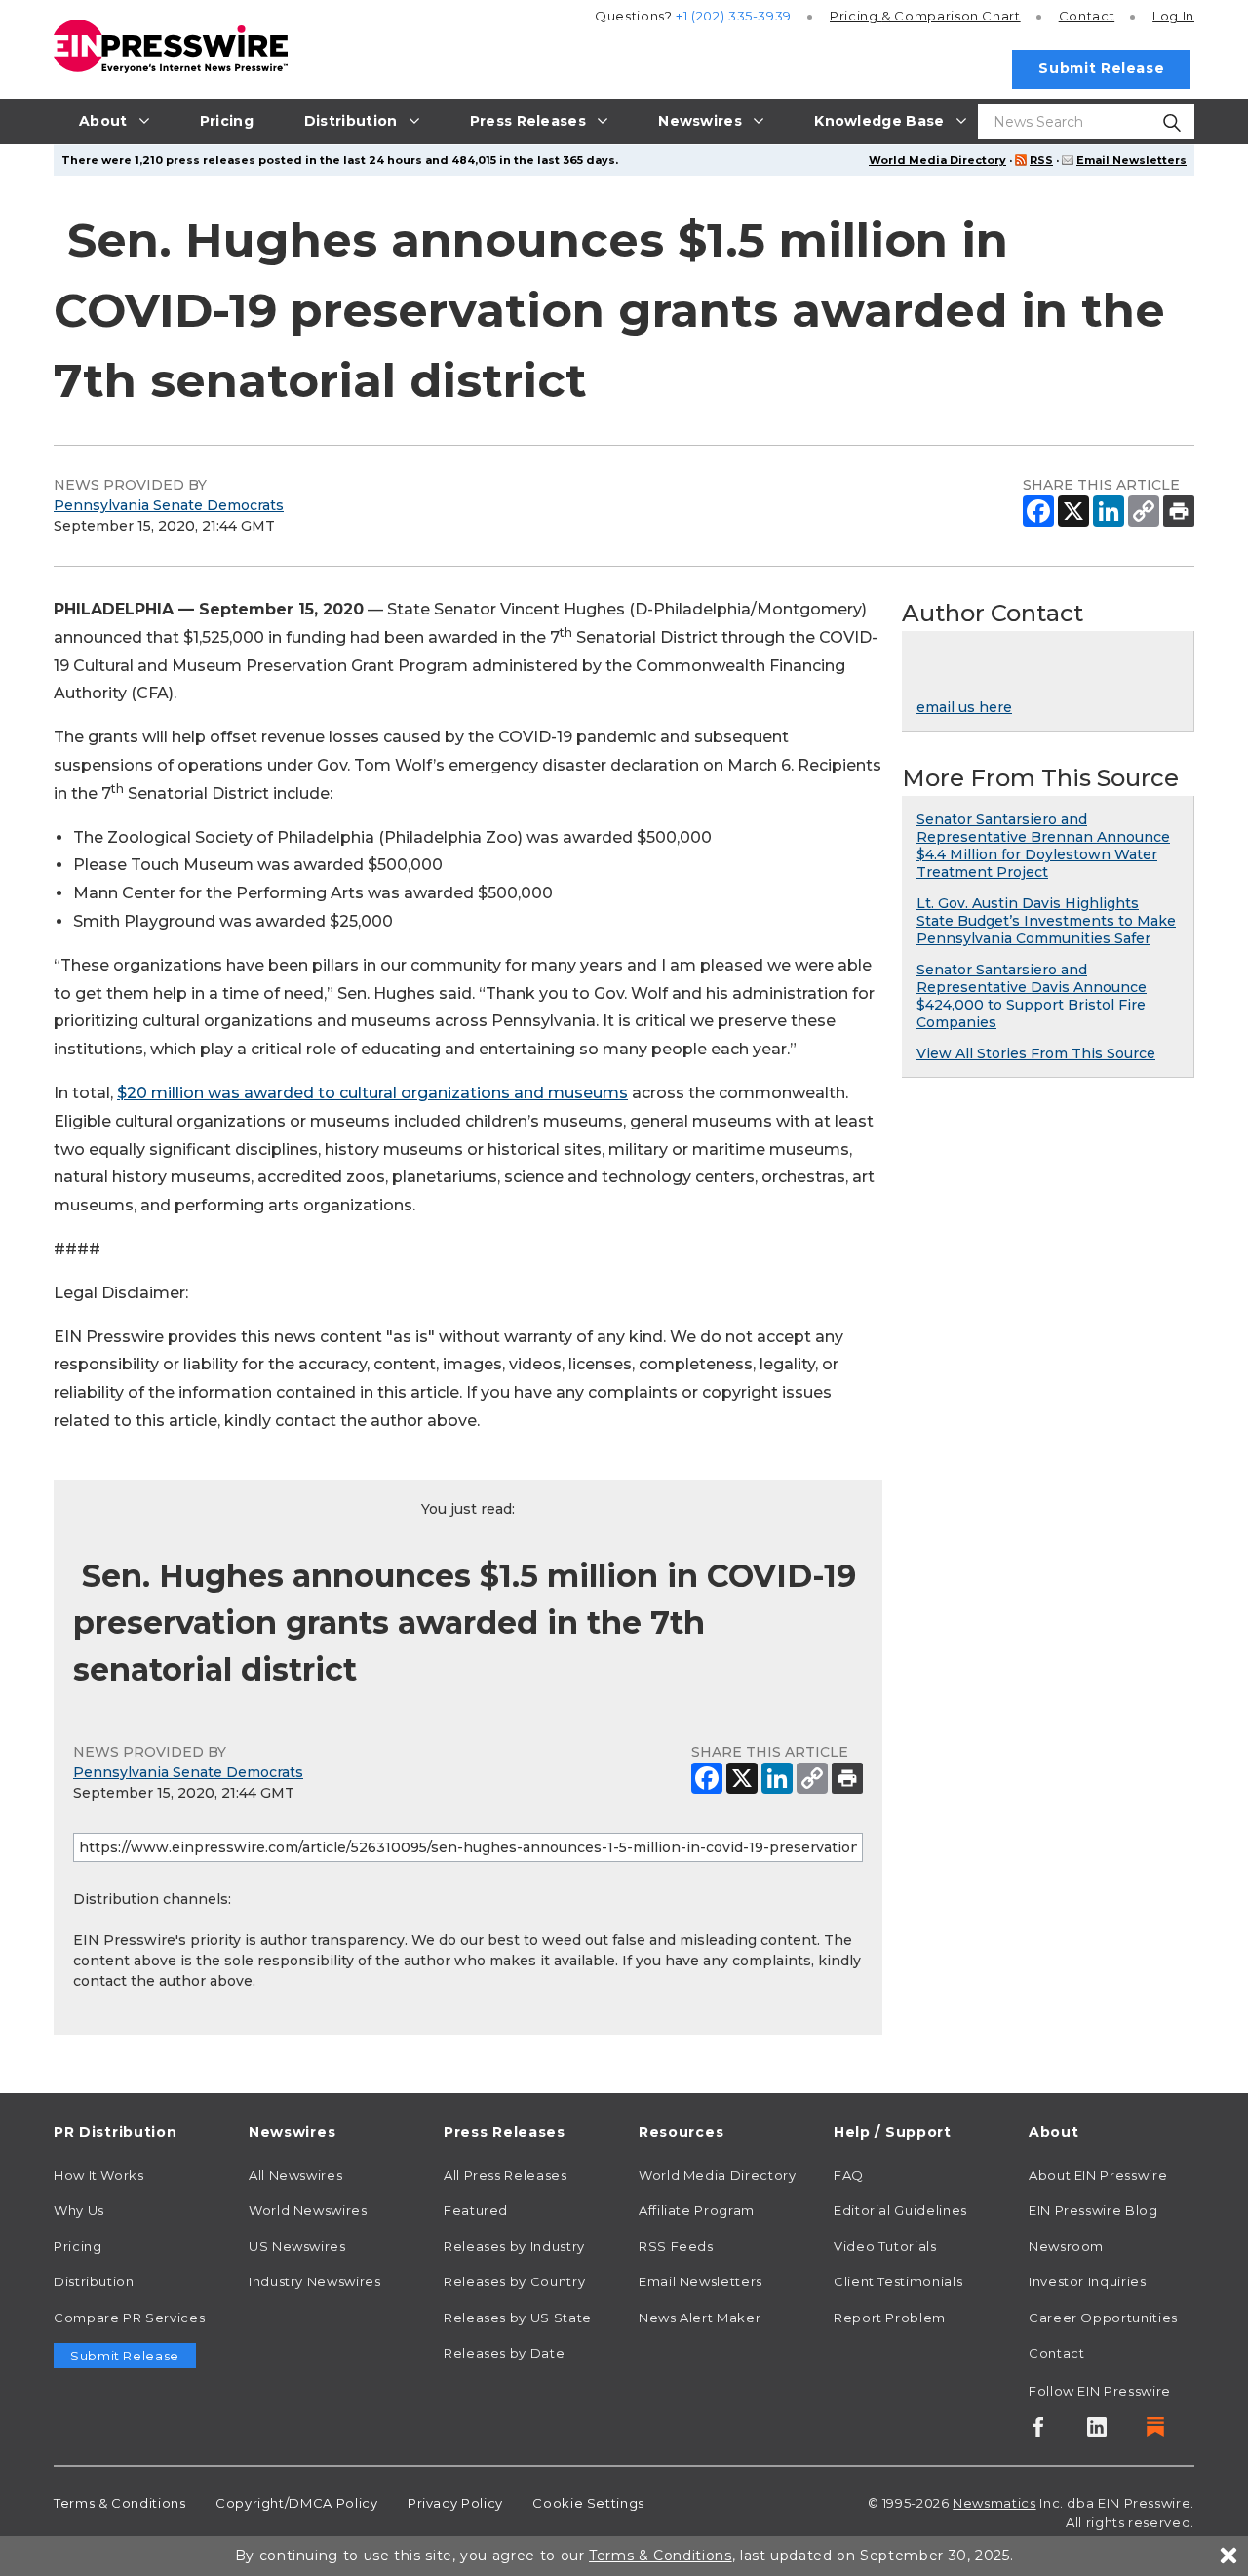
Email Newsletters (1131, 160)
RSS (1041, 160)
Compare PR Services (129, 2318)
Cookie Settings (588, 2503)
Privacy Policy (455, 2503)
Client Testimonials (898, 2281)
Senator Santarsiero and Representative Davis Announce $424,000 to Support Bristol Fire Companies (1032, 996)
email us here (964, 707)
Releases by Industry (514, 2246)
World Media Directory (937, 160)
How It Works (99, 2175)
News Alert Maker (700, 2318)
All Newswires (295, 2175)
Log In (1173, 16)
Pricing (925, 16)
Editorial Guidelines (900, 2210)
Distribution (94, 2281)
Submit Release (1101, 68)
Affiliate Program (697, 2210)
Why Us (79, 2210)
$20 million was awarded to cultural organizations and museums (372, 1093)
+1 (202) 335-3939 (734, 16)
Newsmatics (994, 2503)
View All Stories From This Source (1036, 1053)
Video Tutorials (885, 2246)
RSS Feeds (676, 2246)
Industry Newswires (315, 2281)
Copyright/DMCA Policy (296, 2503)
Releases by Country (514, 2281)
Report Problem (890, 2318)
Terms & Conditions (120, 2503)
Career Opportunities (1103, 2318)
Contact (1087, 16)
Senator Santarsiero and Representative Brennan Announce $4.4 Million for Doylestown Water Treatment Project (1043, 846)
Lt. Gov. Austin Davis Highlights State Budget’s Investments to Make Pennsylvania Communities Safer (1046, 921)
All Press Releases (506, 2175)
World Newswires (308, 2210)
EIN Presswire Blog (1093, 2210)
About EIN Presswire (1098, 2175)
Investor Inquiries (1088, 2281)
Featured (476, 2210)
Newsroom (1066, 2246)
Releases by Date (504, 2353)
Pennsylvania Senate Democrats (169, 505)
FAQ (849, 2175)
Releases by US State (518, 2318)
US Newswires (297, 2246)
